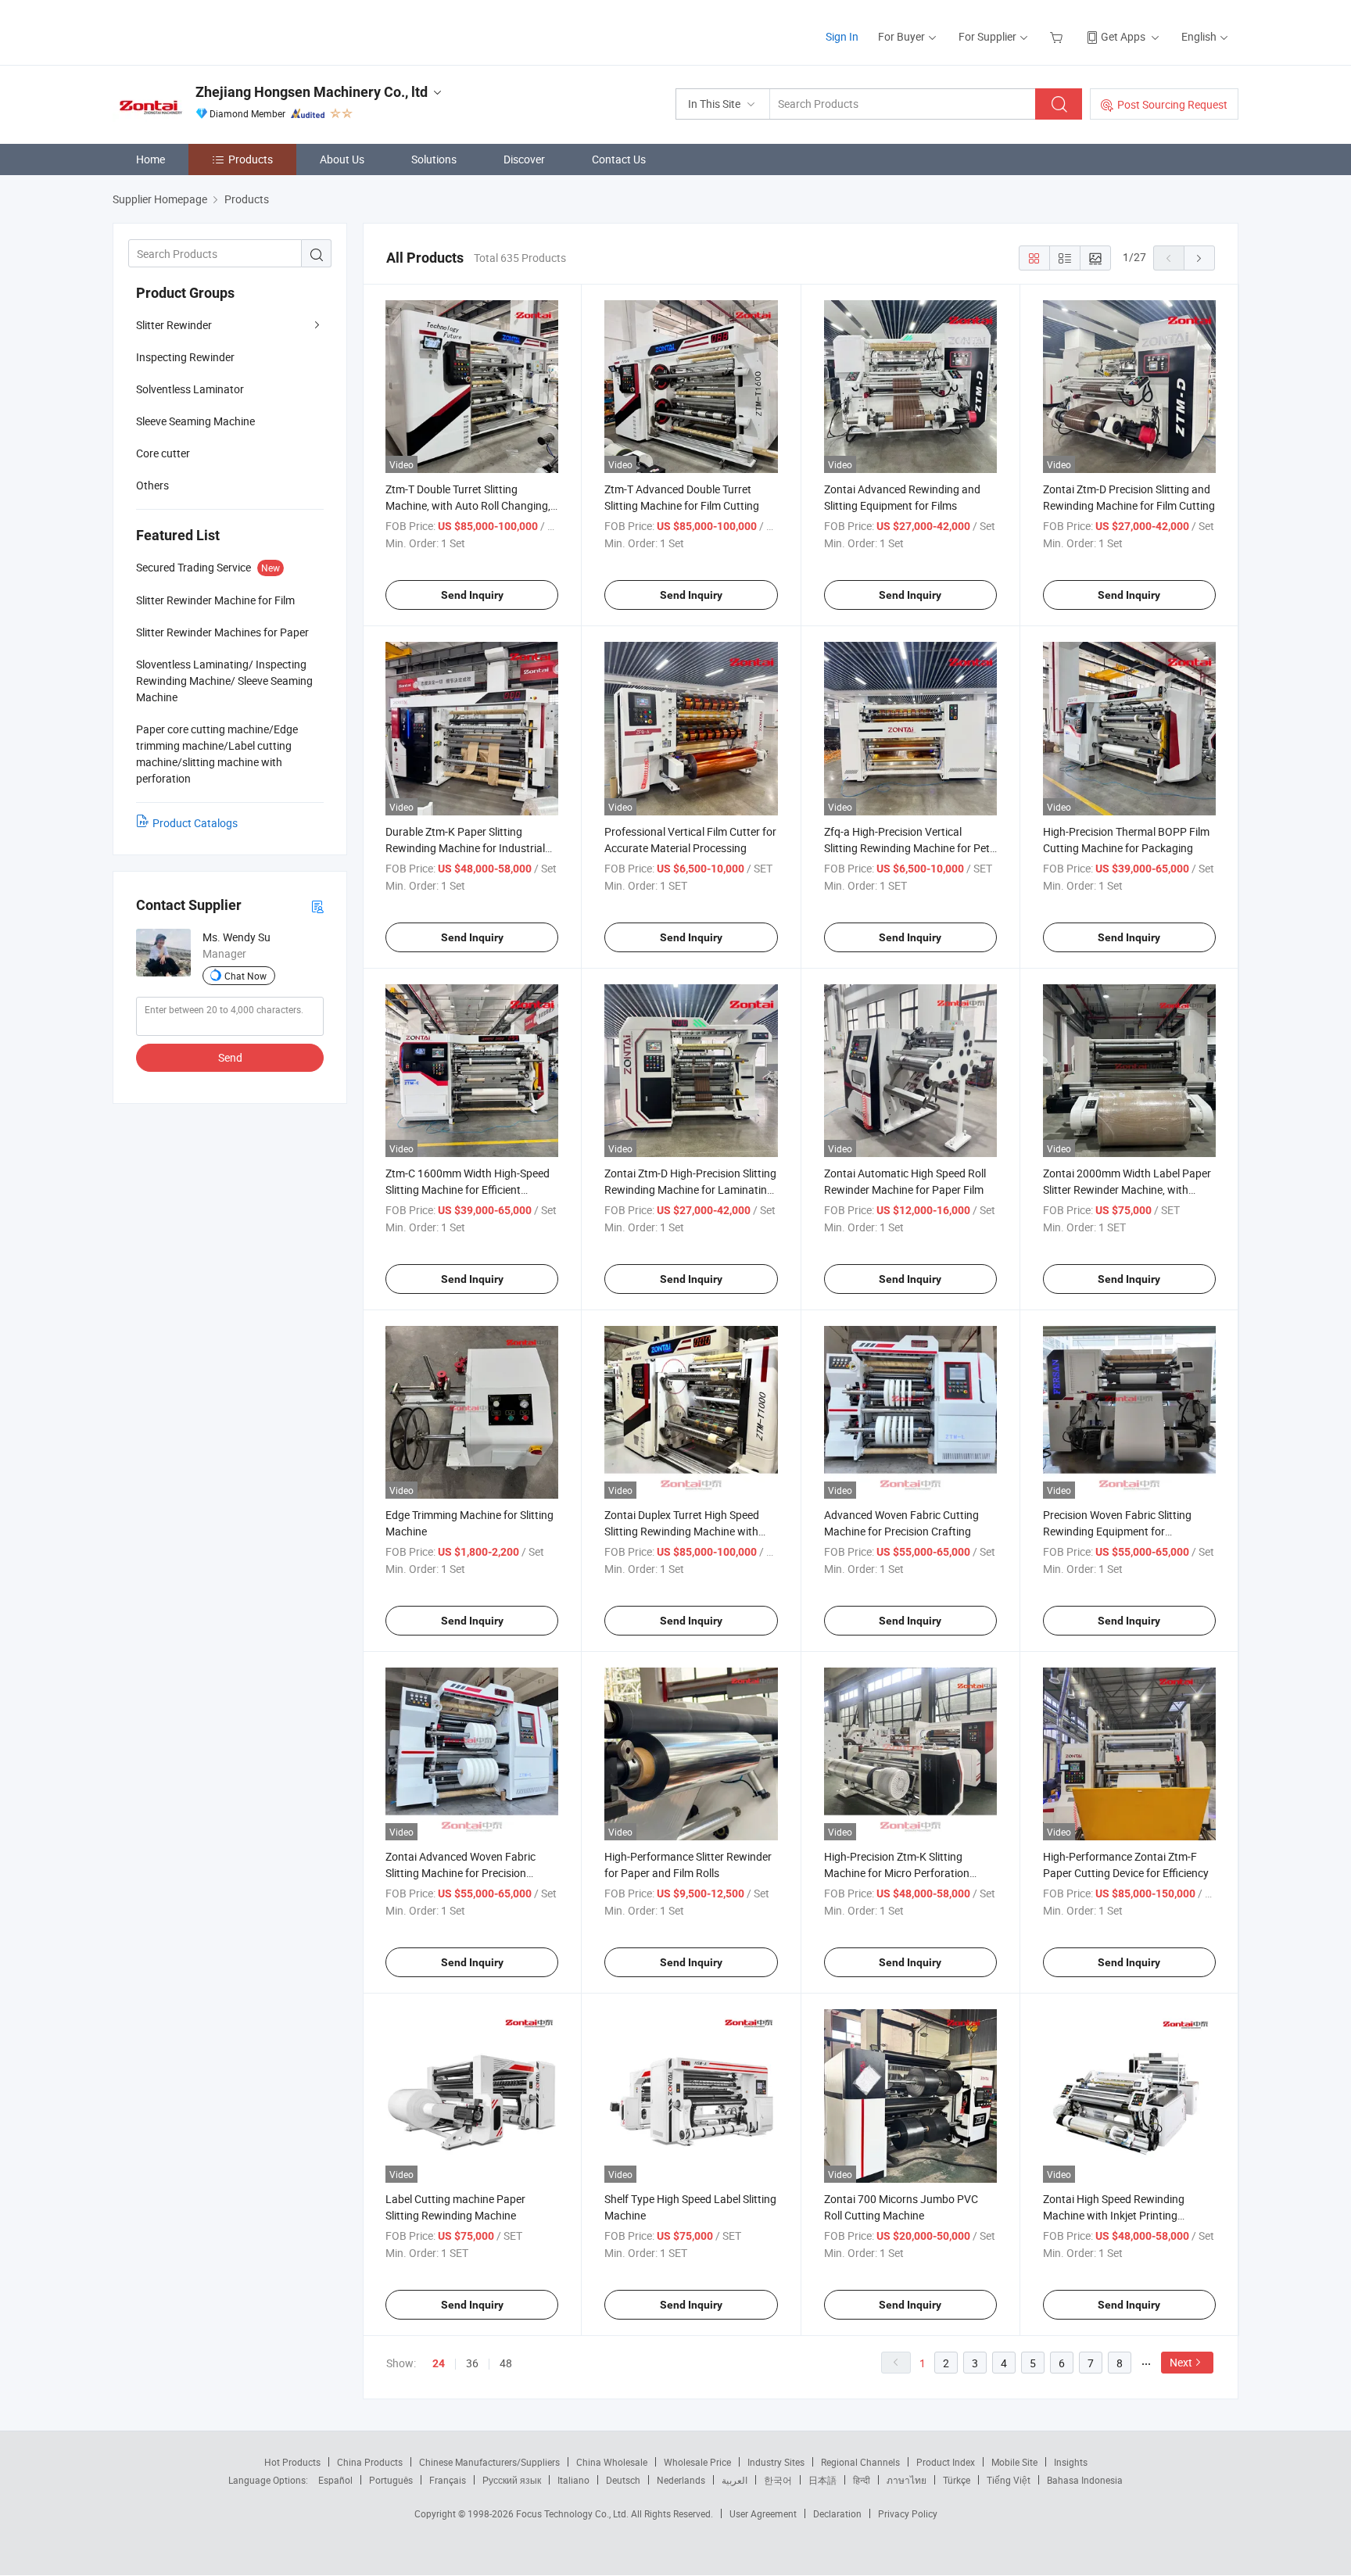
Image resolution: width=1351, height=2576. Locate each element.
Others (152, 485)
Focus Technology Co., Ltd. (573, 2513)
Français (448, 2480)
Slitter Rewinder (174, 325)
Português (391, 2480)
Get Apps (1123, 36)
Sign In (842, 36)
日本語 (822, 2480)
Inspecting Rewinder (185, 357)
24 (439, 2363)
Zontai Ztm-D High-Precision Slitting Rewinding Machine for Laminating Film (690, 1189)
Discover (524, 159)
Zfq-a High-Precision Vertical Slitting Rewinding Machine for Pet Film (907, 848)
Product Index (946, 2462)
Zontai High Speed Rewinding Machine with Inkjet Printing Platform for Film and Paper (1114, 2215)
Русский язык (512, 2480)
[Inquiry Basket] (1058, 36)
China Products (370, 2462)
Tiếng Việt (1009, 2480)
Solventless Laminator (190, 389)
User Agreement (763, 2513)
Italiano (573, 2480)
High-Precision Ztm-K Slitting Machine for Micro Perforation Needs (897, 1873)
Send (230, 1057)
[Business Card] (317, 906)
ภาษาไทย (907, 2480)
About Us (342, 159)
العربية (735, 2480)
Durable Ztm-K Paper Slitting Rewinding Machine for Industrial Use (465, 848)
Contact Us (619, 159)
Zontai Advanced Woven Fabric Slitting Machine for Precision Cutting (460, 1873)
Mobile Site (1014, 2462)
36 (472, 2363)
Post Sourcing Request (1172, 104)
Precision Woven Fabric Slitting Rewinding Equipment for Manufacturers (1117, 1531)
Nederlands (681, 2480)
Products (251, 159)
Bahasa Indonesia (1085, 2480)
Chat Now (245, 976)
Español (335, 2480)
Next (1181, 2362)
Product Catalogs (195, 823)
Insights (1071, 2462)
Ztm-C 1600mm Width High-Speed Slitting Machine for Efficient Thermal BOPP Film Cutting (468, 1189)
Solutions (434, 159)
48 (506, 2363)
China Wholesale (612, 2462)
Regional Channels (860, 2462)
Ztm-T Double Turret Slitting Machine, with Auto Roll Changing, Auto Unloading (468, 505)
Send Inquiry (472, 595)
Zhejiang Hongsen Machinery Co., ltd (312, 92)
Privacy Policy (908, 2513)
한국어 (778, 2480)
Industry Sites (776, 2462)
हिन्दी (862, 2480)
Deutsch (623, 2480)
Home (151, 159)
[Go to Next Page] (1199, 258)
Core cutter (163, 453)
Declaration (837, 2513)
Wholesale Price (697, 2462)
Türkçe (957, 2480)
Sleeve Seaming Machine (195, 421)
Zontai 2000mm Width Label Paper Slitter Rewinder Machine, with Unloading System (1127, 1189)
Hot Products (292, 2462)
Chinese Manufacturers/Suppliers (489, 2462)
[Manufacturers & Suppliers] (213, 31)
